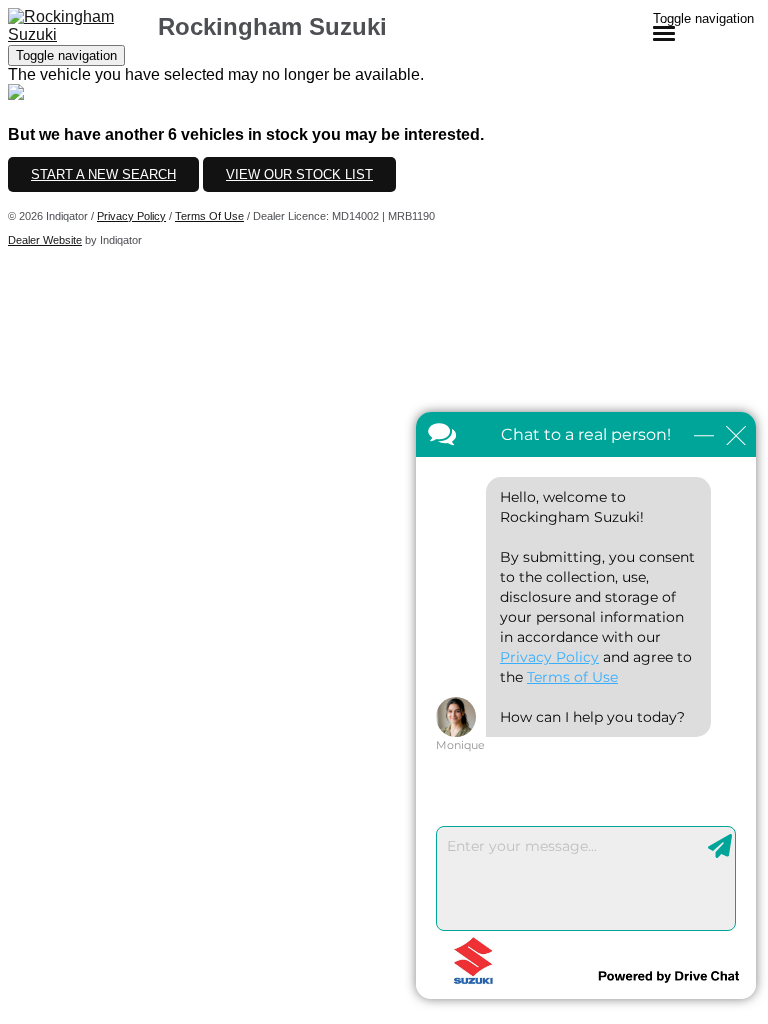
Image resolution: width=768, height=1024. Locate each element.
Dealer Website (45, 240)
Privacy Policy (131, 216)
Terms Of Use (209, 216)
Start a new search (103, 174)
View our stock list (299, 174)
